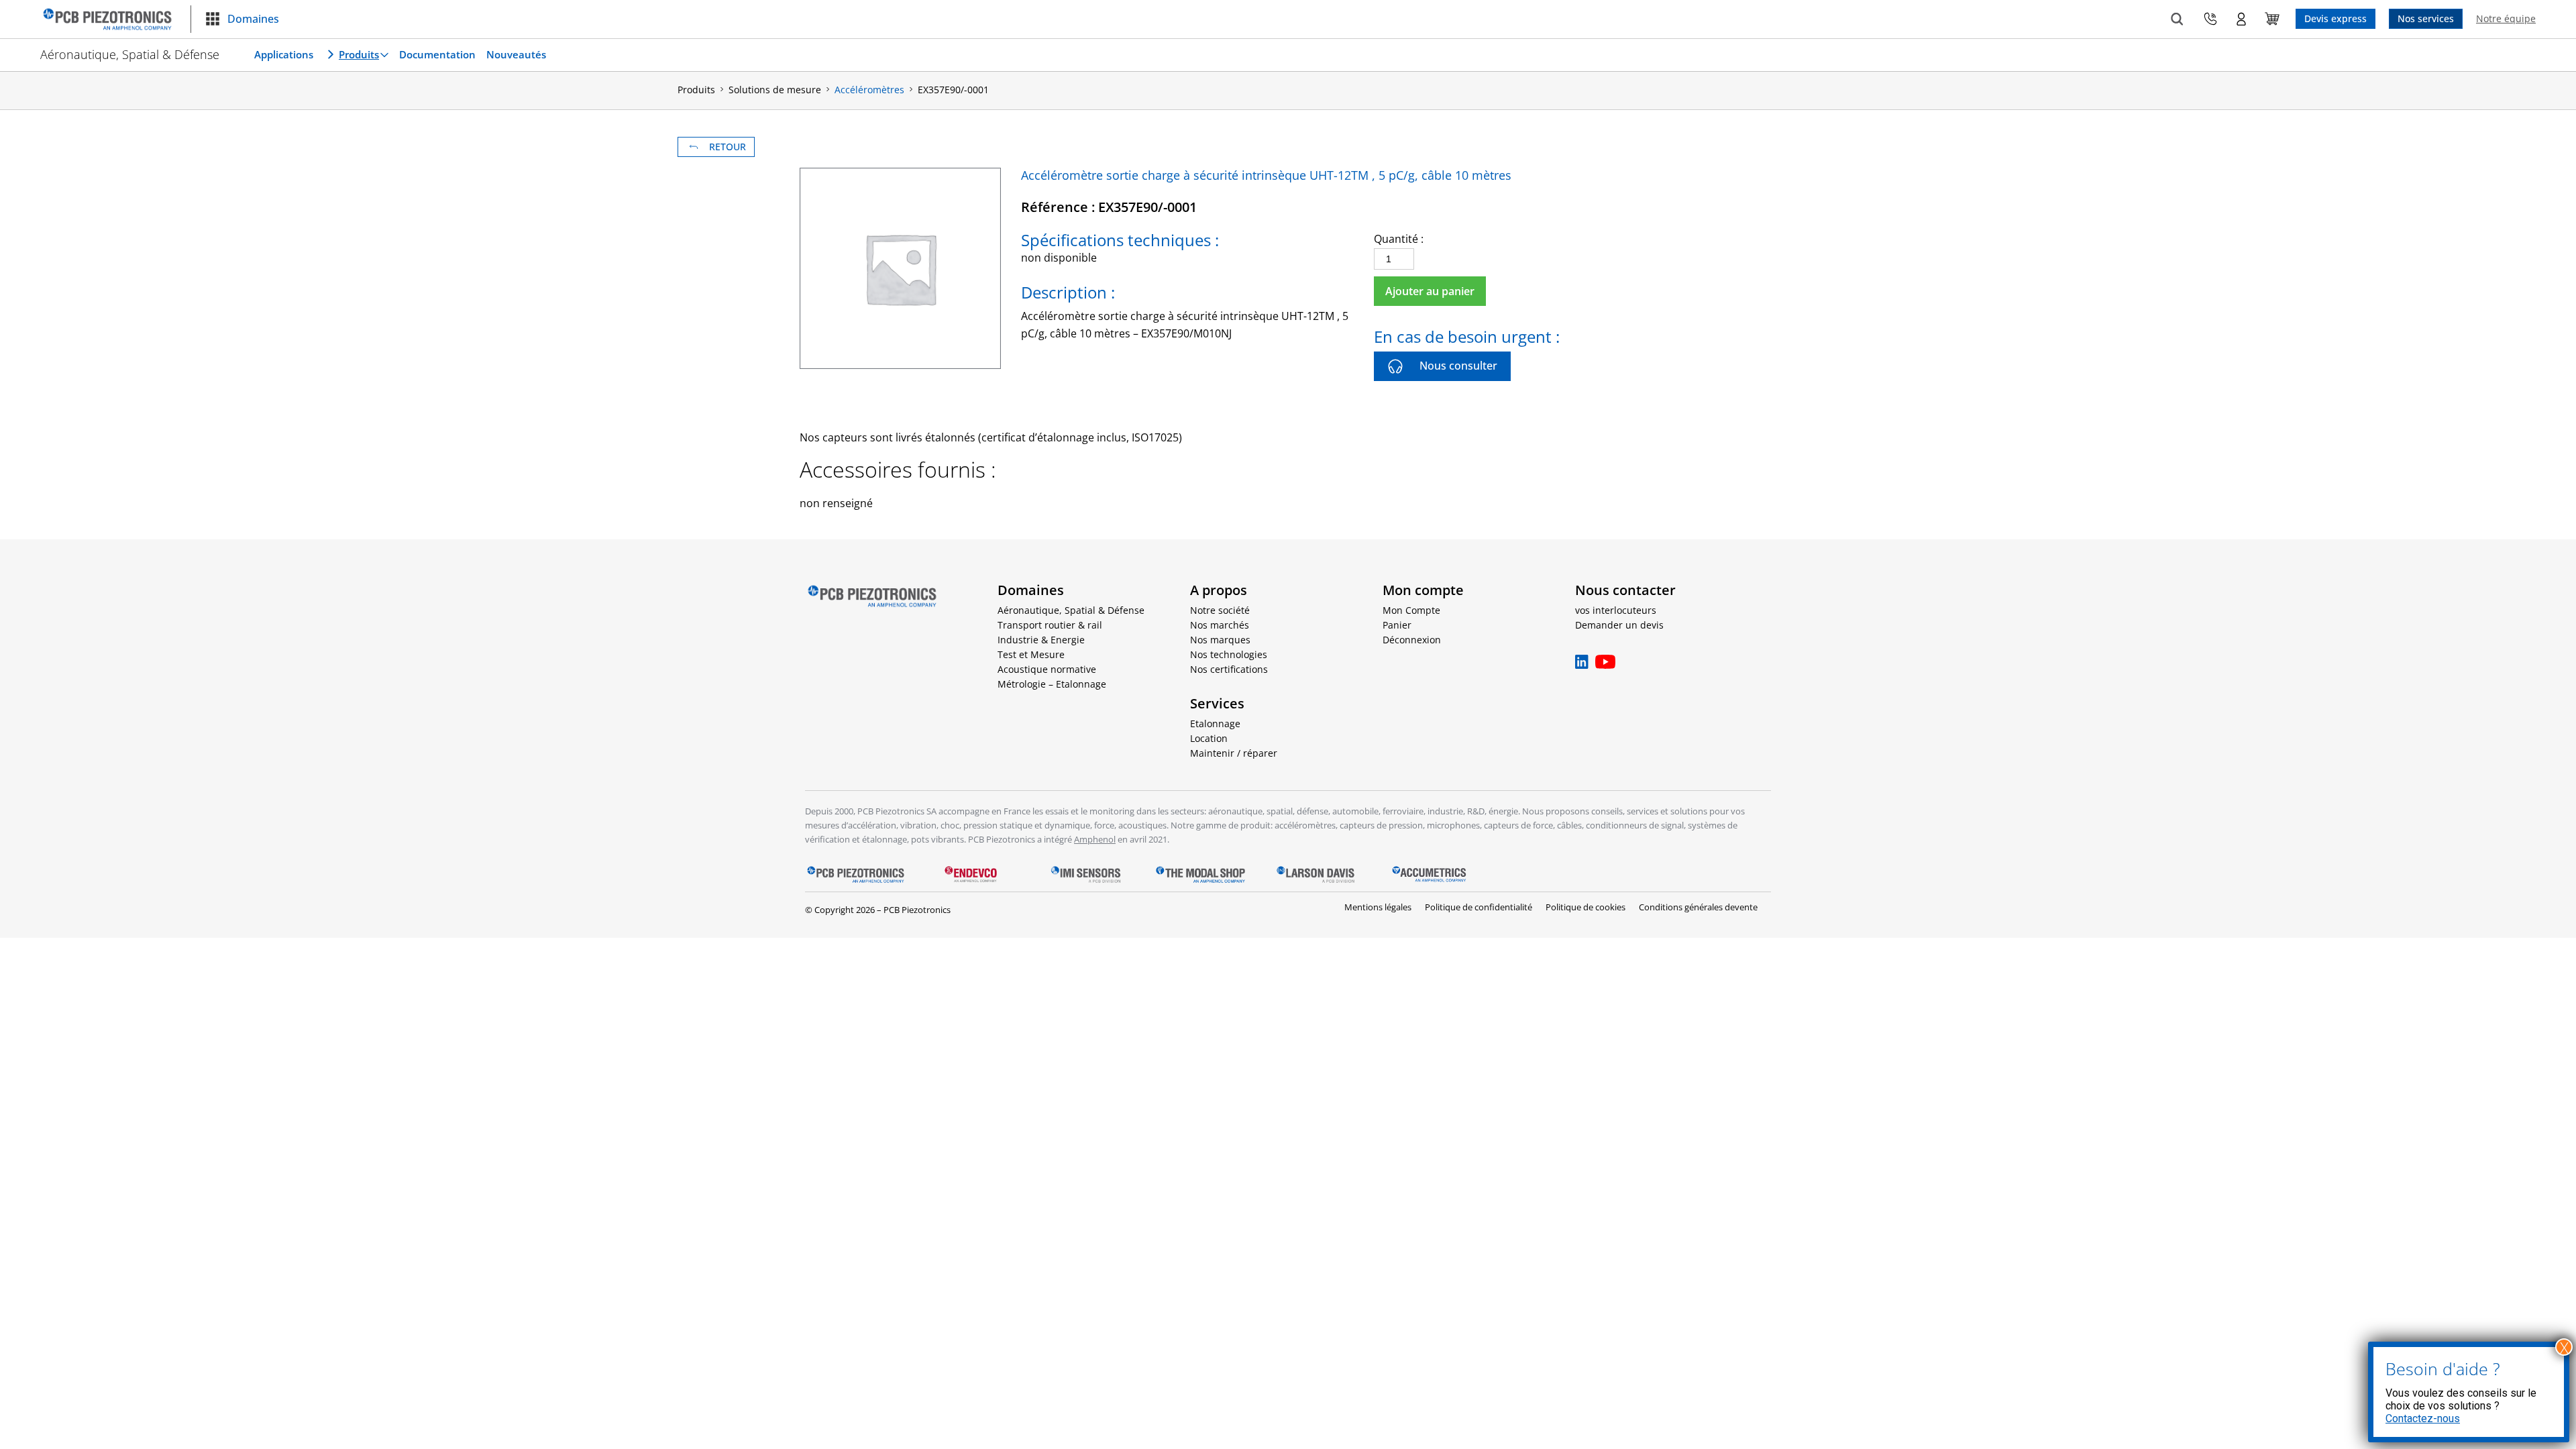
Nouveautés (516, 54)
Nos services (2426, 18)
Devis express (2336, 18)
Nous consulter (1458, 366)
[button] (242, 19)
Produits (359, 54)
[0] (2272, 19)
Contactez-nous (2423, 1418)
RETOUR (728, 147)
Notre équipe (2506, 18)
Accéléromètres (869, 90)
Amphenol (1095, 839)
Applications (284, 54)
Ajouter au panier (1430, 291)
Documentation (437, 54)
